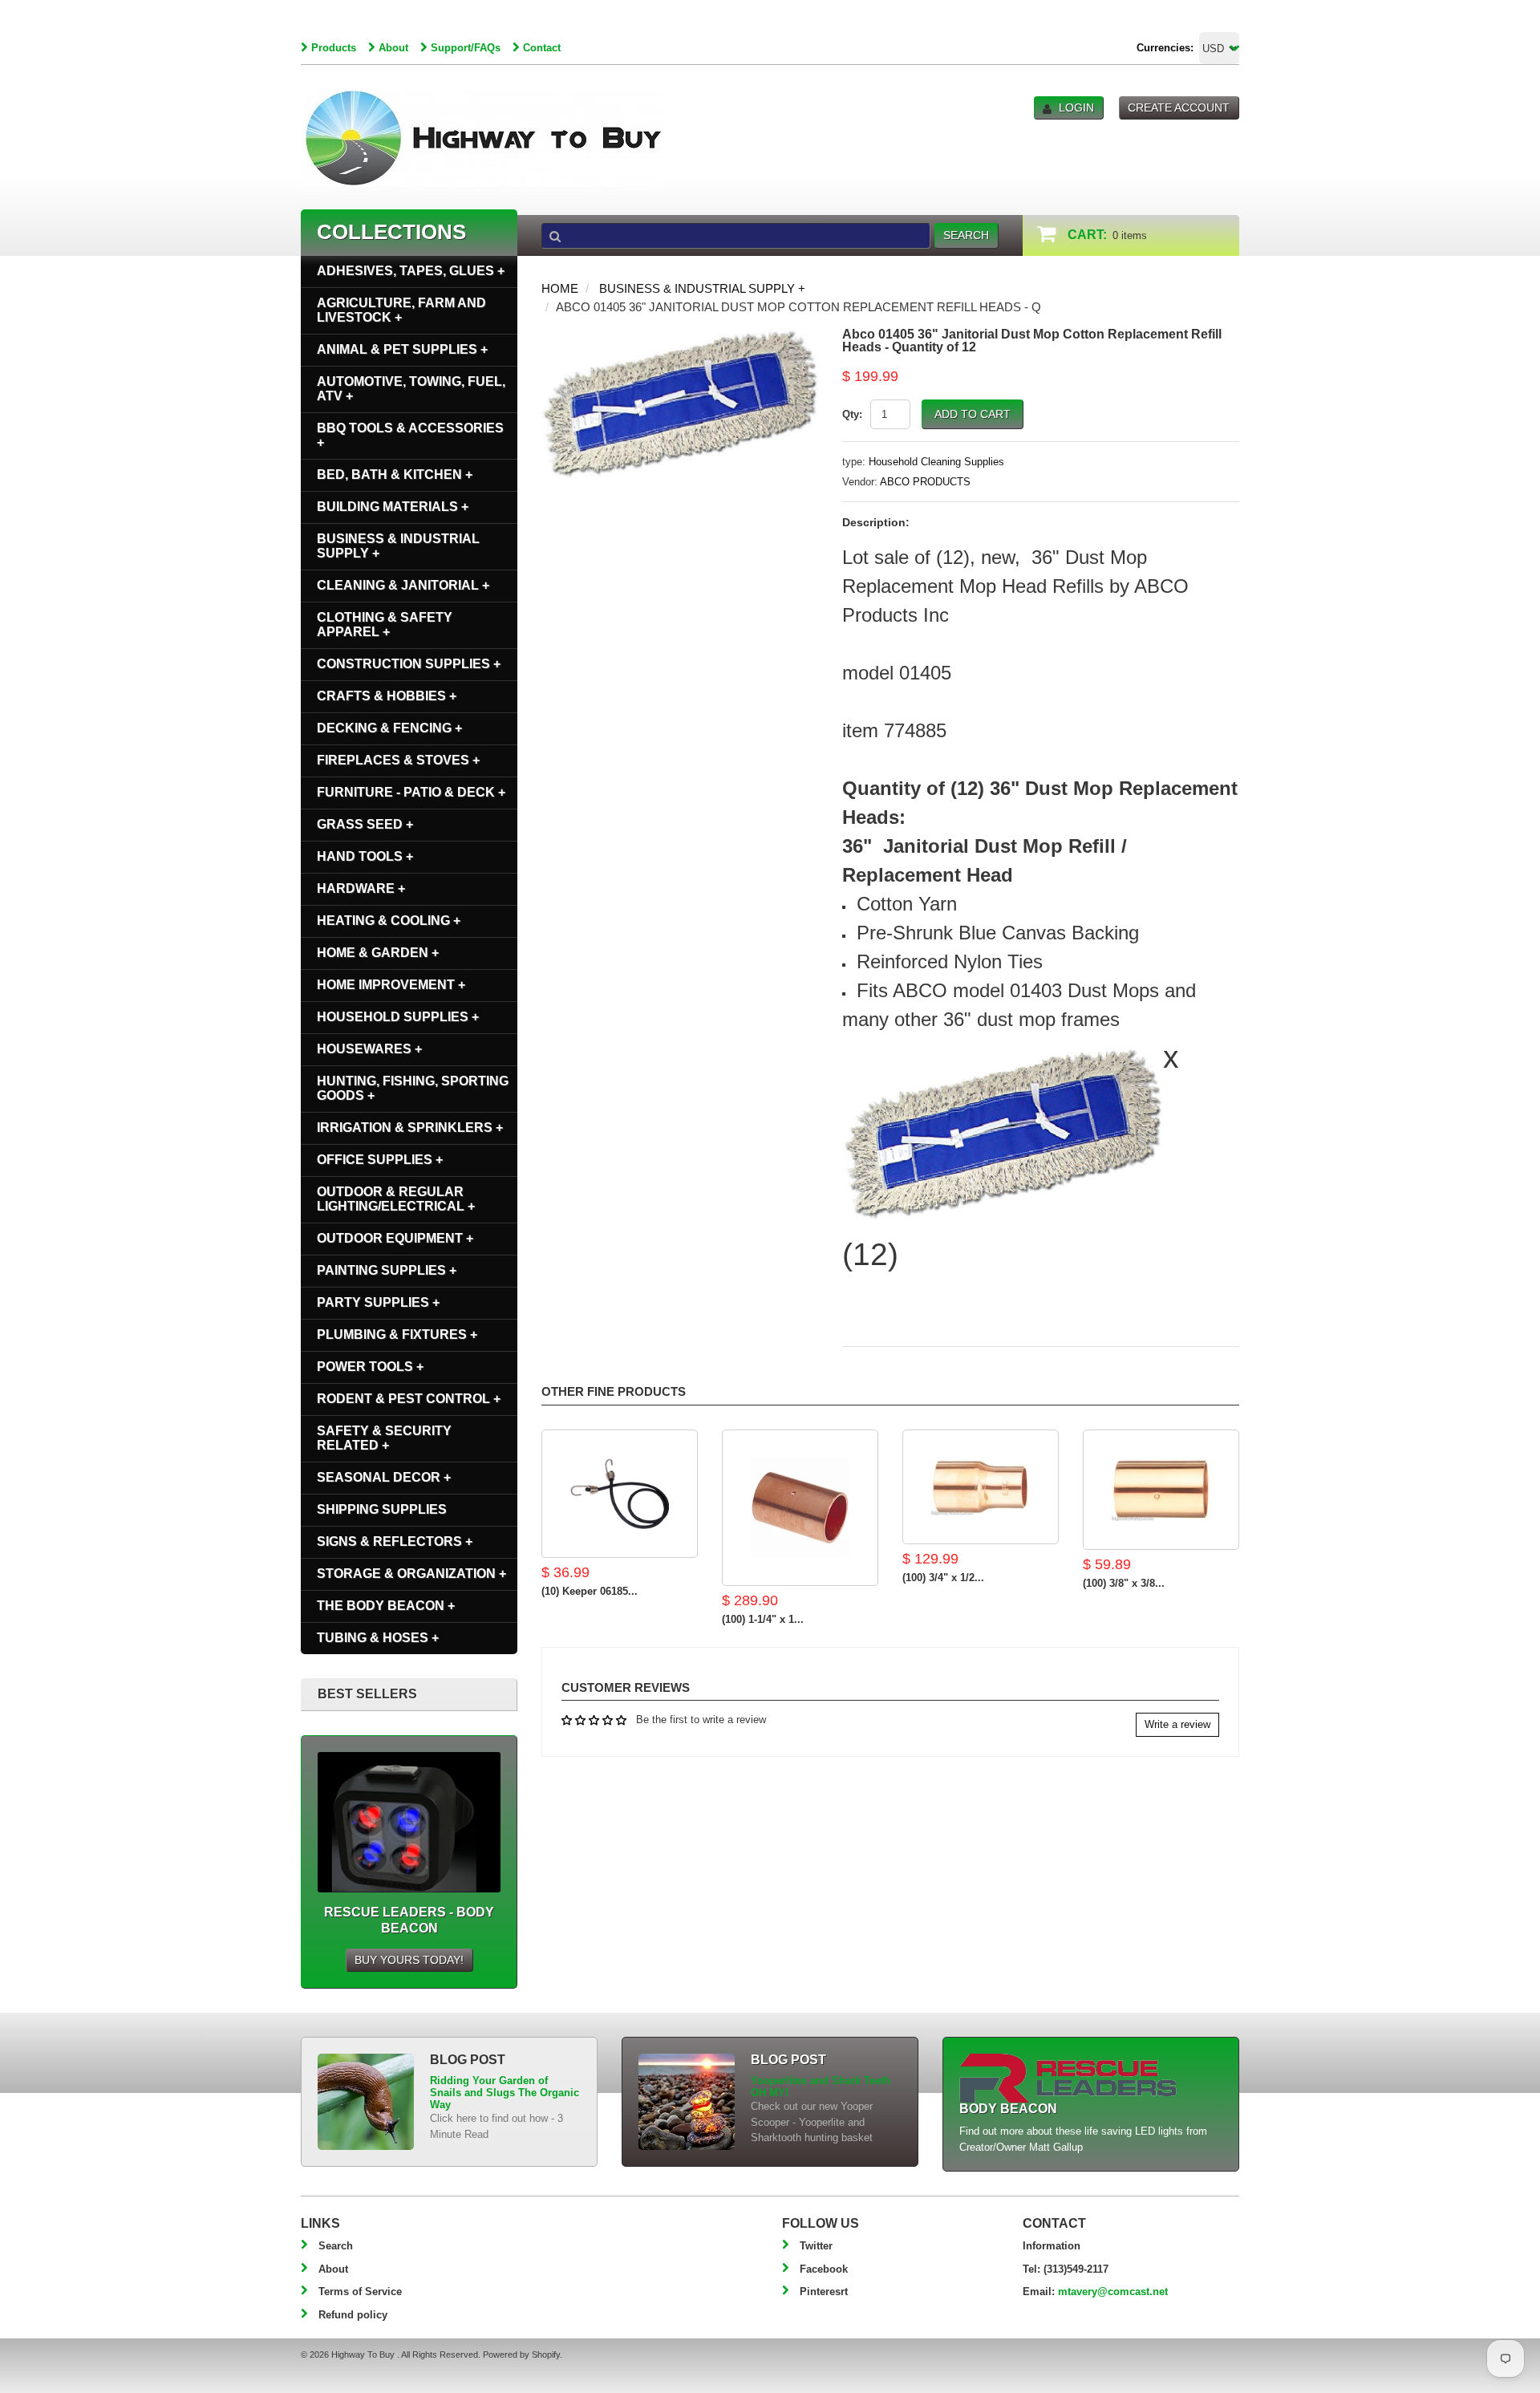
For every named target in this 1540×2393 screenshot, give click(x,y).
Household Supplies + (398, 1017)
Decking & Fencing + (389, 728)
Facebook (824, 2269)
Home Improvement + (391, 985)
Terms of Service (360, 2292)
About (393, 48)
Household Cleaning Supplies (936, 462)
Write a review (1177, 1724)
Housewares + (369, 1049)
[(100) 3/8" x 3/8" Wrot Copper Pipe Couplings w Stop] (1161, 1490)
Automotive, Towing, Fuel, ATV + (411, 389)
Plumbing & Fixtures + (397, 1334)
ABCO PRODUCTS (925, 482)
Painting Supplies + (387, 1270)
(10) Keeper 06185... (590, 1591)
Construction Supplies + (409, 664)
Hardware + (361, 888)
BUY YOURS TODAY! (409, 1960)
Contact (542, 48)
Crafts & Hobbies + (387, 696)
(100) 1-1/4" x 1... (763, 1619)
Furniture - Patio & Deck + (411, 792)
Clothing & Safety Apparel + (385, 625)
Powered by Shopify (521, 2354)
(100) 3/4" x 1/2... (943, 1578)
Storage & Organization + (411, 1574)
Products (334, 48)
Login (1076, 107)
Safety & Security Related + (384, 1438)
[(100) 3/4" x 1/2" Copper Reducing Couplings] (981, 1487)
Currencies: (1165, 48)
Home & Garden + (378, 953)
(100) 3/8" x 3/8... (1124, 1583)
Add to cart (973, 414)
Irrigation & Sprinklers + (410, 1128)
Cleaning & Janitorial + (403, 585)
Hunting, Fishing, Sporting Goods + (413, 1088)
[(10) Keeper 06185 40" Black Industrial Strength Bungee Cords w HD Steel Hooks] (620, 1494)
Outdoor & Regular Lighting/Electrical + (396, 1199)
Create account (1179, 107)
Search (336, 2246)
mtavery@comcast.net (1113, 2292)
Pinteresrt (824, 2292)
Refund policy (353, 2315)
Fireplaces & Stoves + (398, 760)
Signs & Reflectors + (395, 1541)
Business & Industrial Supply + (702, 288)
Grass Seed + (365, 824)
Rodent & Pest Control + (409, 1399)
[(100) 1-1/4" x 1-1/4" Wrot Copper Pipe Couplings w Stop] (800, 1508)
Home (560, 288)
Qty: (852, 414)
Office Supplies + (380, 1160)
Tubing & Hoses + (378, 1638)
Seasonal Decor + (384, 1477)
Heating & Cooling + (389, 921)
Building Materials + (393, 507)
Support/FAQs (466, 48)
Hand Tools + (365, 856)
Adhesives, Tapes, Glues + (411, 271)
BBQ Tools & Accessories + (410, 435)
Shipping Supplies (382, 1509)
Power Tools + (370, 1367)
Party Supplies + (378, 1302)
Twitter (816, 2246)
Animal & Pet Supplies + (402, 349)
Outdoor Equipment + (395, 1238)
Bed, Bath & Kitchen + (395, 475)
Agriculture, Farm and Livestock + (401, 310)
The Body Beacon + (386, 1606)
